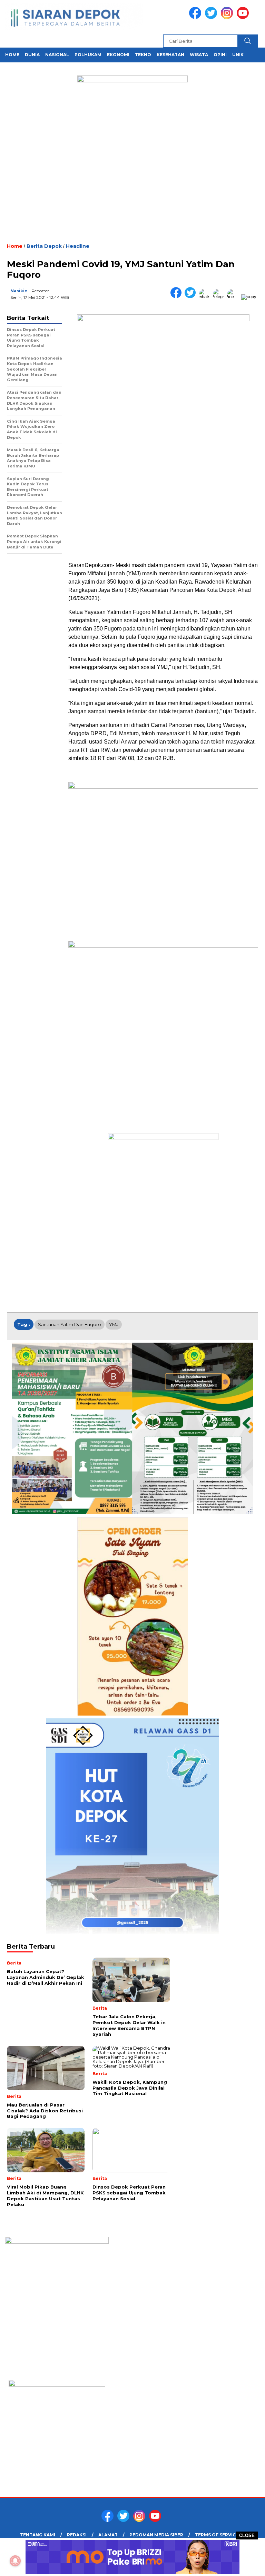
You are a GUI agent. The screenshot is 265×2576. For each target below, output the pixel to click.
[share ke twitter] (192, 297)
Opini (220, 55)
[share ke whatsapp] (206, 297)
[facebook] (196, 17)
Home (12, 55)
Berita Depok (44, 246)
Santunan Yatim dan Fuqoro (70, 1324)
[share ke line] (234, 297)
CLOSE (247, 2535)
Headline (78, 246)
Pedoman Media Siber (156, 2535)
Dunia (32, 55)
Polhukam (88, 55)
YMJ (114, 1324)
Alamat (108, 2535)
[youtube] (244, 17)
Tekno (143, 55)
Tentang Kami (38, 2535)
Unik (238, 55)
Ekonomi (118, 55)
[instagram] (228, 17)
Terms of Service (217, 2535)
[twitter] (212, 17)
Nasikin (19, 291)
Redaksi (77, 2535)
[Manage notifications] (15, 2561)
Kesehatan (170, 55)
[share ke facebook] (178, 297)
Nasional (57, 55)
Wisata (199, 55)
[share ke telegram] (220, 297)
